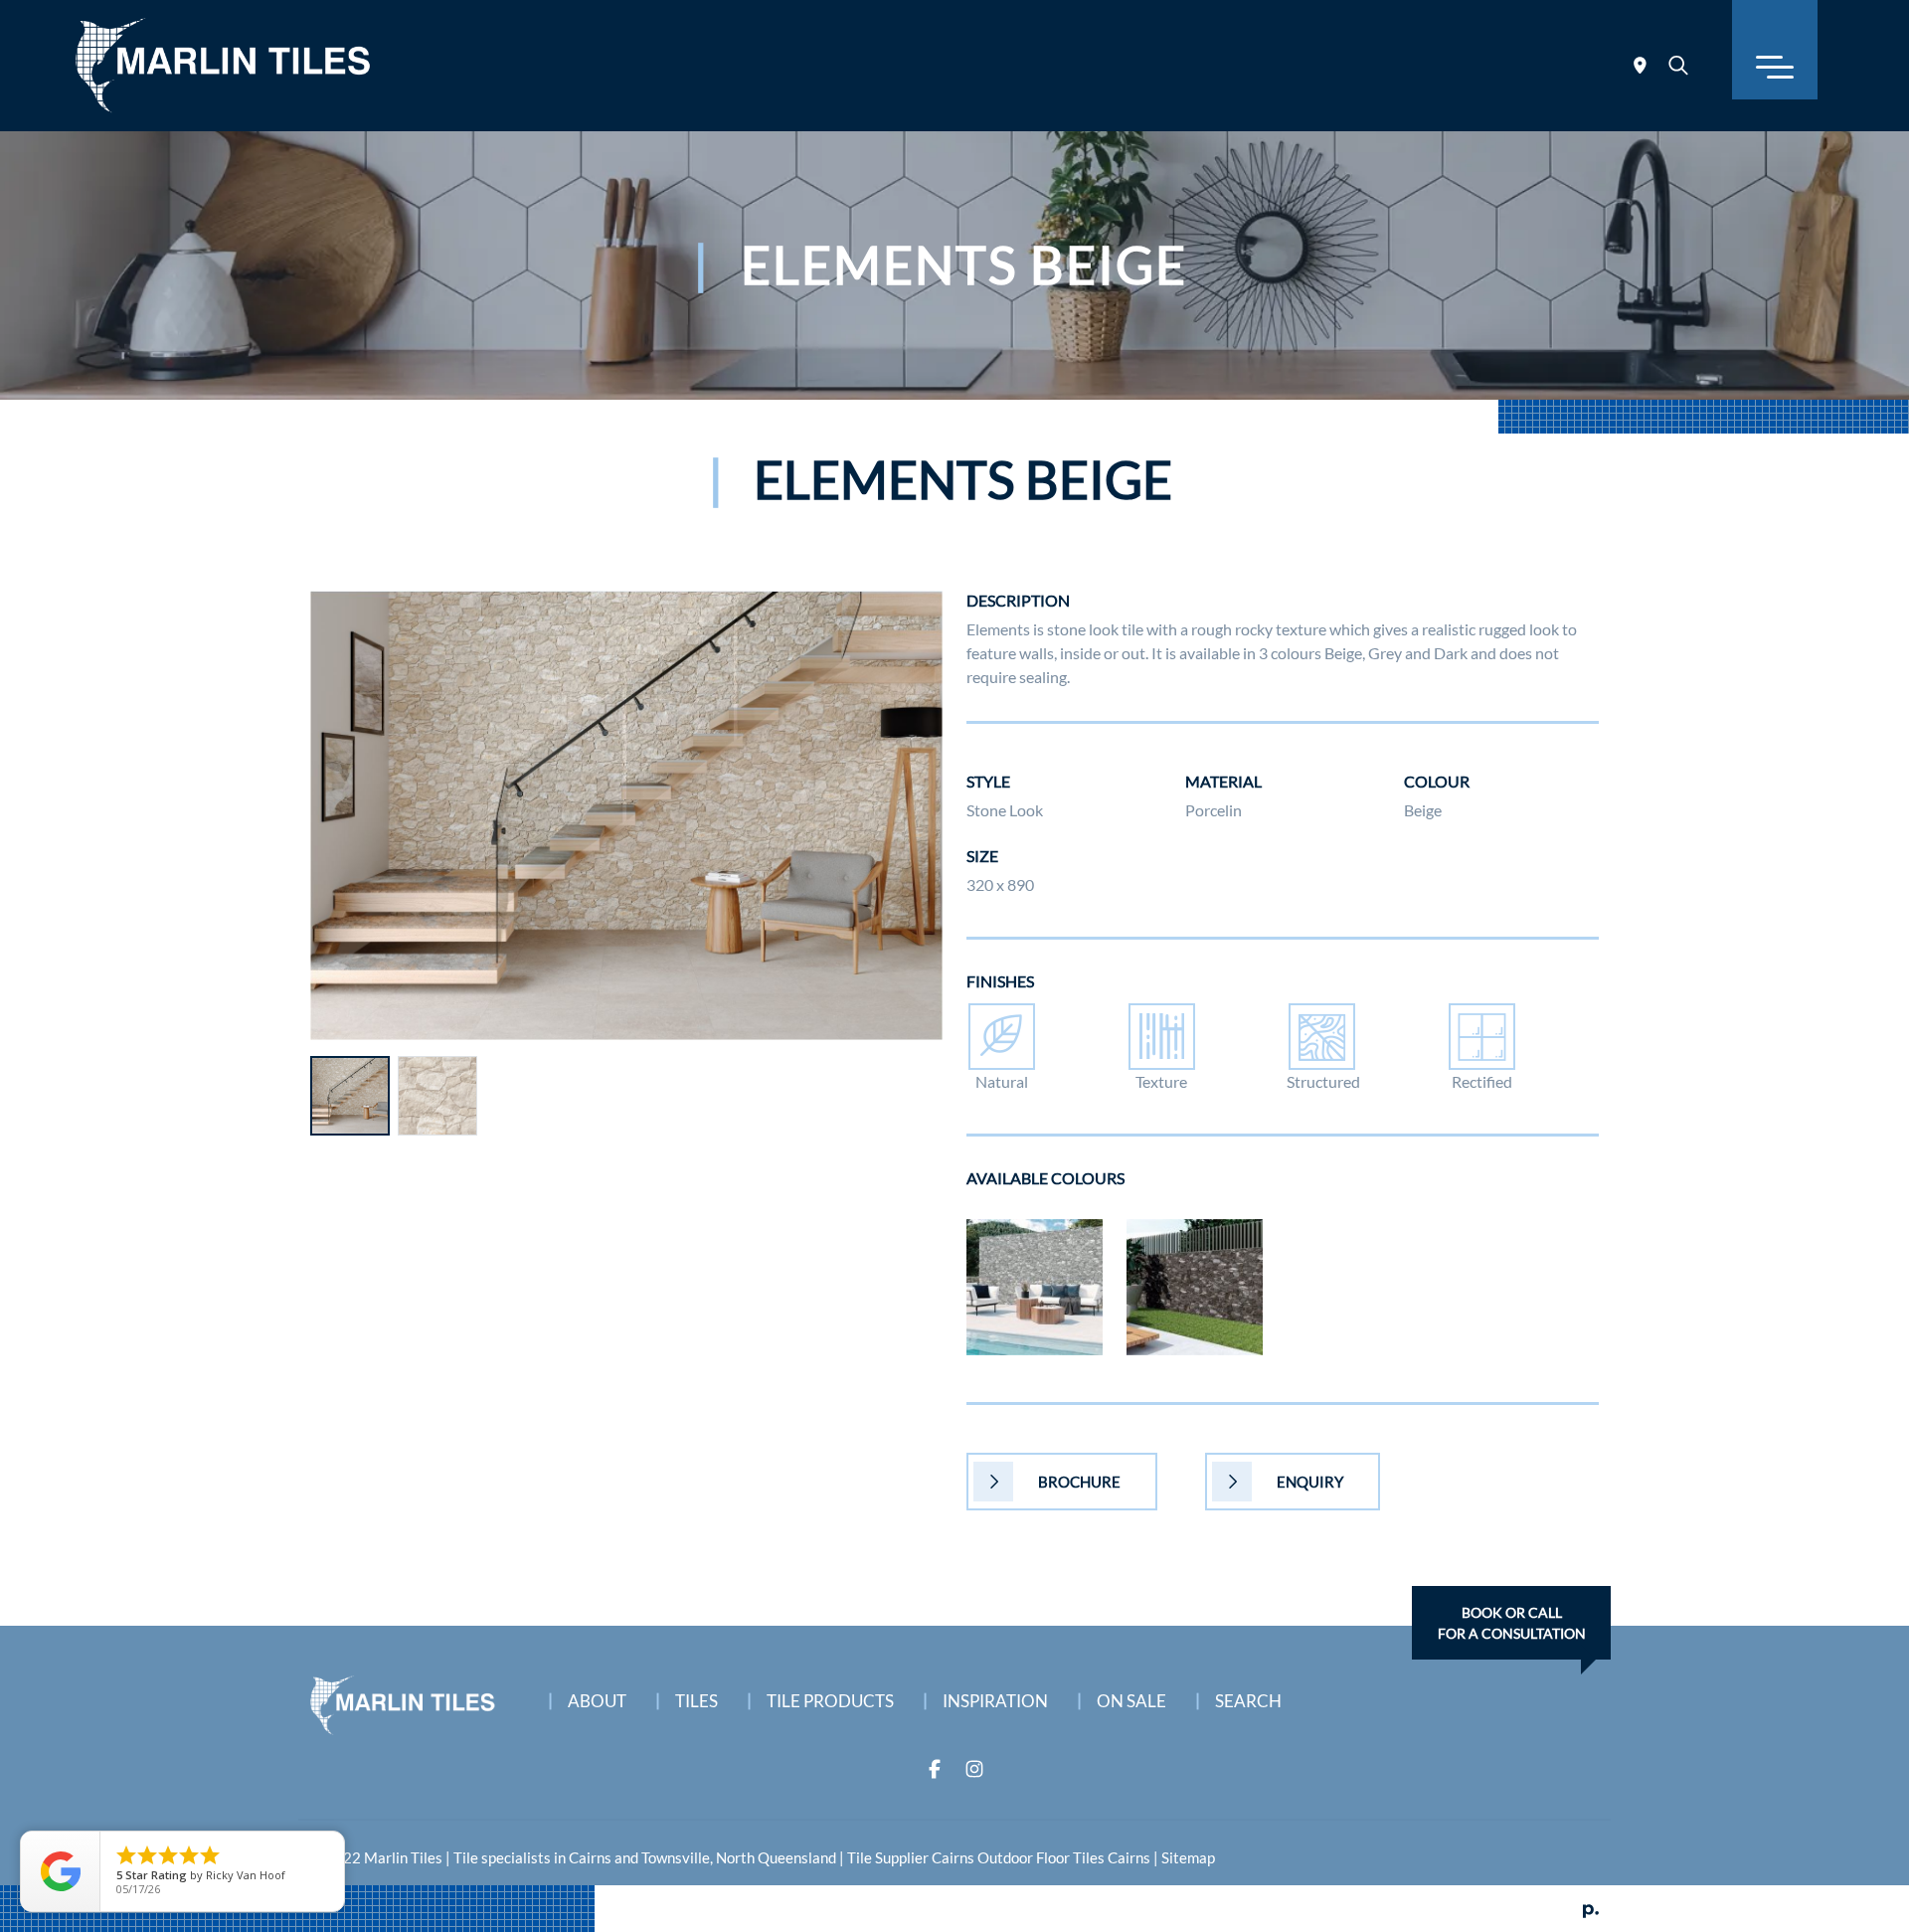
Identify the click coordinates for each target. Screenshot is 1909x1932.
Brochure (1079, 1482)
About (597, 1701)
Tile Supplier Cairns (911, 1857)
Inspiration (995, 1701)
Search (1248, 1701)
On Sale (1131, 1701)
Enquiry (1310, 1482)
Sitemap (1188, 1857)
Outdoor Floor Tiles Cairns (1064, 1857)
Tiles (696, 1701)
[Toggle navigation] (1775, 50)
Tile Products (830, 1701)
